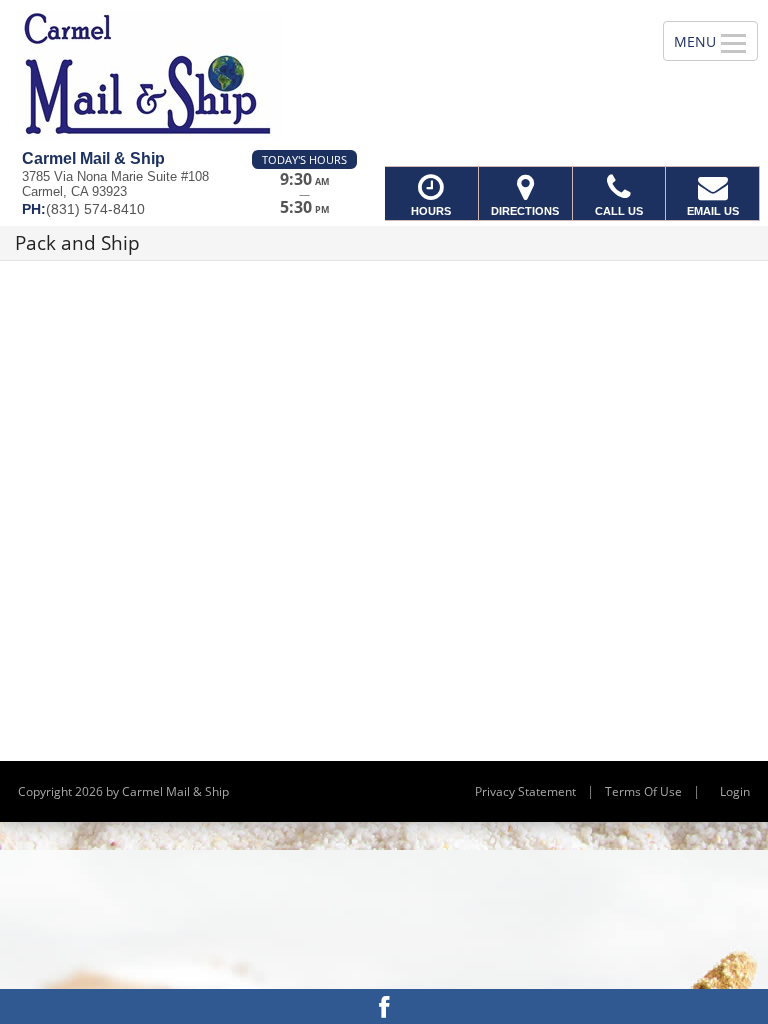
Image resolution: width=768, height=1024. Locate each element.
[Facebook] (384, 1006)
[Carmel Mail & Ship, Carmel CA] (384, 75)
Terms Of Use (643, 791)
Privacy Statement (525, 791)
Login (735, 791)
